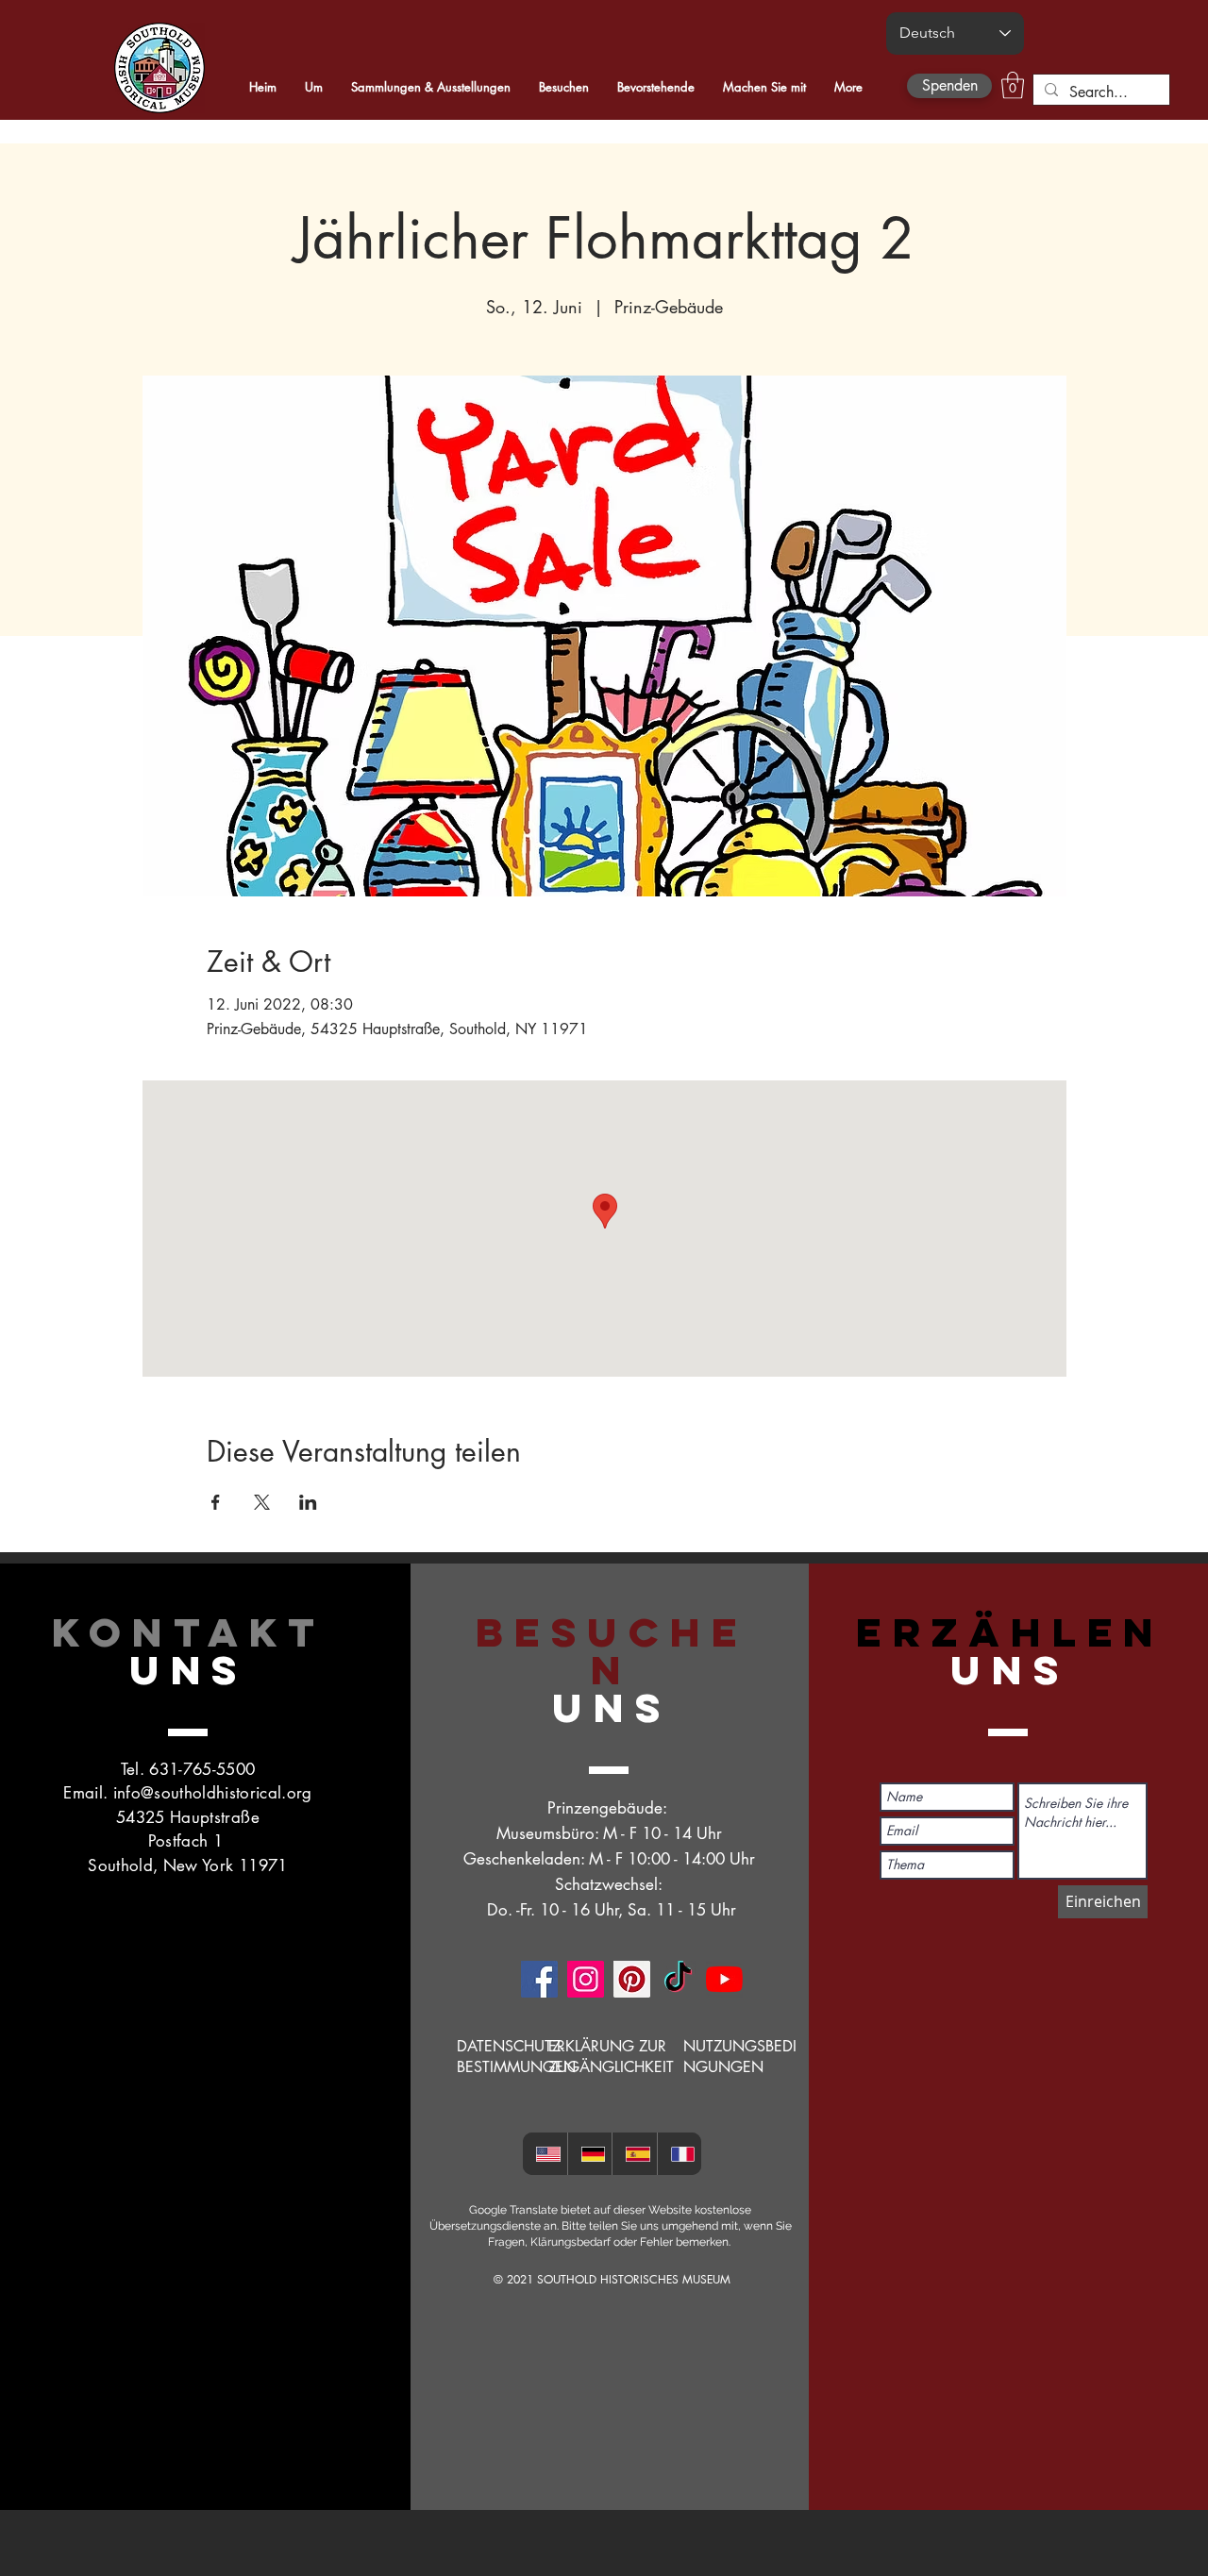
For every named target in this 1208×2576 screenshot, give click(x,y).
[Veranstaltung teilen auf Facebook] (216, 1502)
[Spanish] (634, 2154)
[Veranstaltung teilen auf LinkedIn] (308, 1502)
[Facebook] (539, 1979)
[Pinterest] (632, 1979)
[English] (545, 2154)
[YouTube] (724, 1979)
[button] (1013, 85)
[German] (590, 2154)
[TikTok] (678, 1979)
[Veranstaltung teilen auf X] (262, 1502)
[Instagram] (586, 1979)
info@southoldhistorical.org (213, 1793)
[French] (679, 2154)
